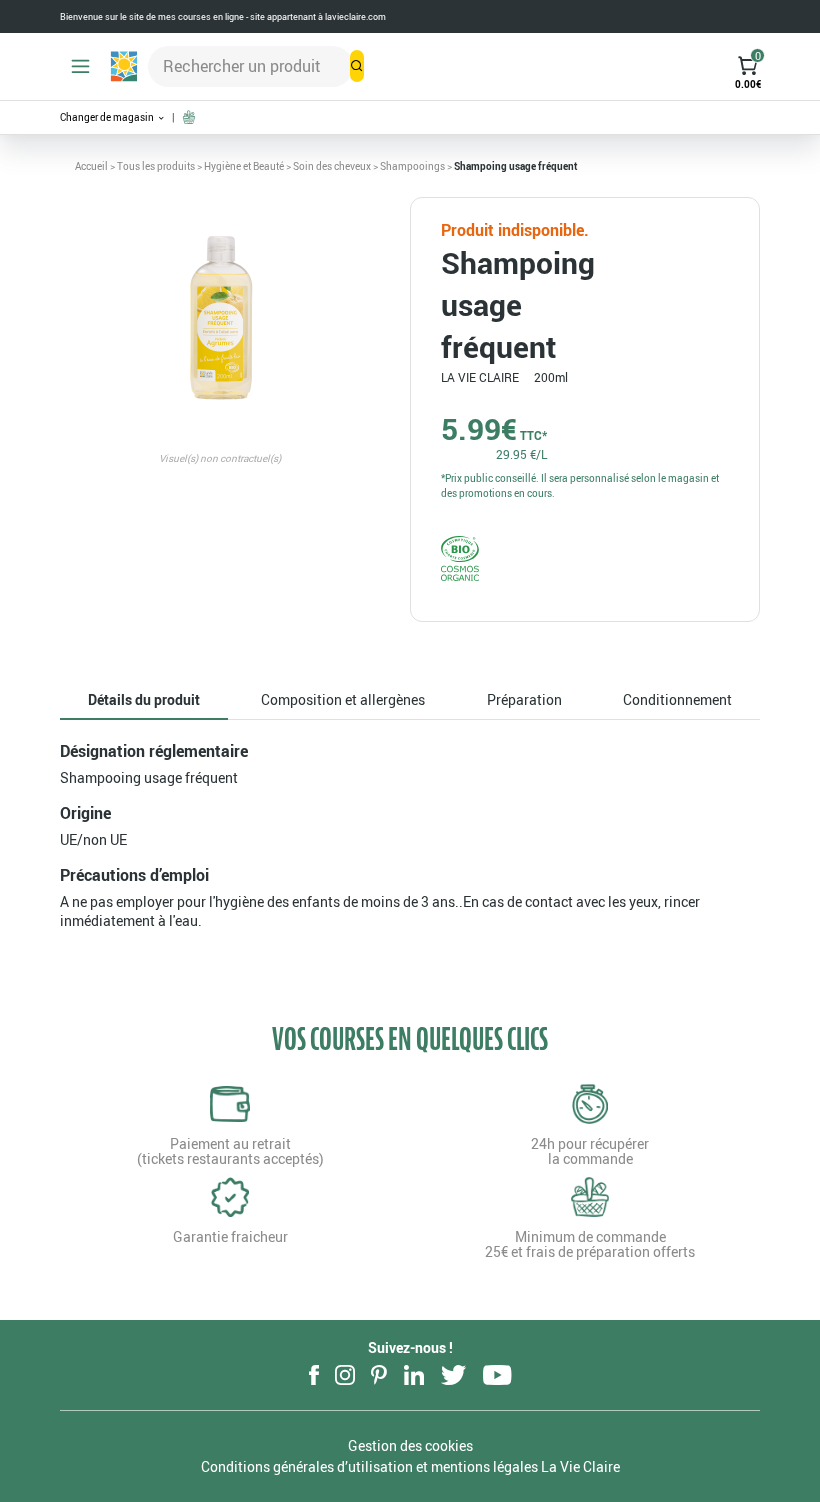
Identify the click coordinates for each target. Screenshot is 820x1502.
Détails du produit (144, 699)
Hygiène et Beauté (244, 166)
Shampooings (412, 166)
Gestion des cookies (410, 1445)
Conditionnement (677, 699)
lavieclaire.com (355, 16)
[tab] (144, 700)
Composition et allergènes (343, 699)
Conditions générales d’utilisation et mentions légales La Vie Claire (410, 1466)
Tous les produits (156, 166)
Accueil (91, 166)
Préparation (524, 699)
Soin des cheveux (332, 166)
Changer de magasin (108, 117)
